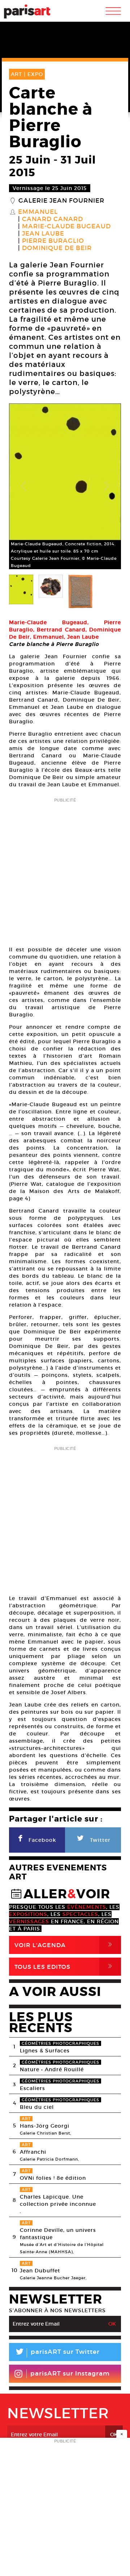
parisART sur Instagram (70, 2374)
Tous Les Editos (65, 1966)
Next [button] (107, 486)
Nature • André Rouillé (52, 2069)
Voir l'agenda (65, 1945)
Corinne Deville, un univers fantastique (58, 2234)
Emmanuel (38, 212)
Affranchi (33, 2152)
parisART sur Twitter (57, 2353)
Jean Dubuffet (40, 2271)
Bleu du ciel (37, 2107)
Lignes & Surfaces (45, 2051)
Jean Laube (43, 234)
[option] (65, 486)
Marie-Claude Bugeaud (66, 227)
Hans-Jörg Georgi (45, 2126)
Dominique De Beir (57, 248)
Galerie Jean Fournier (61, 201)
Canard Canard (53, 219)
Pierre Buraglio (53, 241)
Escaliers (32, 2088)
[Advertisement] (65, 870)
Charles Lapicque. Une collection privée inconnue (58, 2200)
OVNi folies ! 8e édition (53, 2178)
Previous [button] (23, 486)
